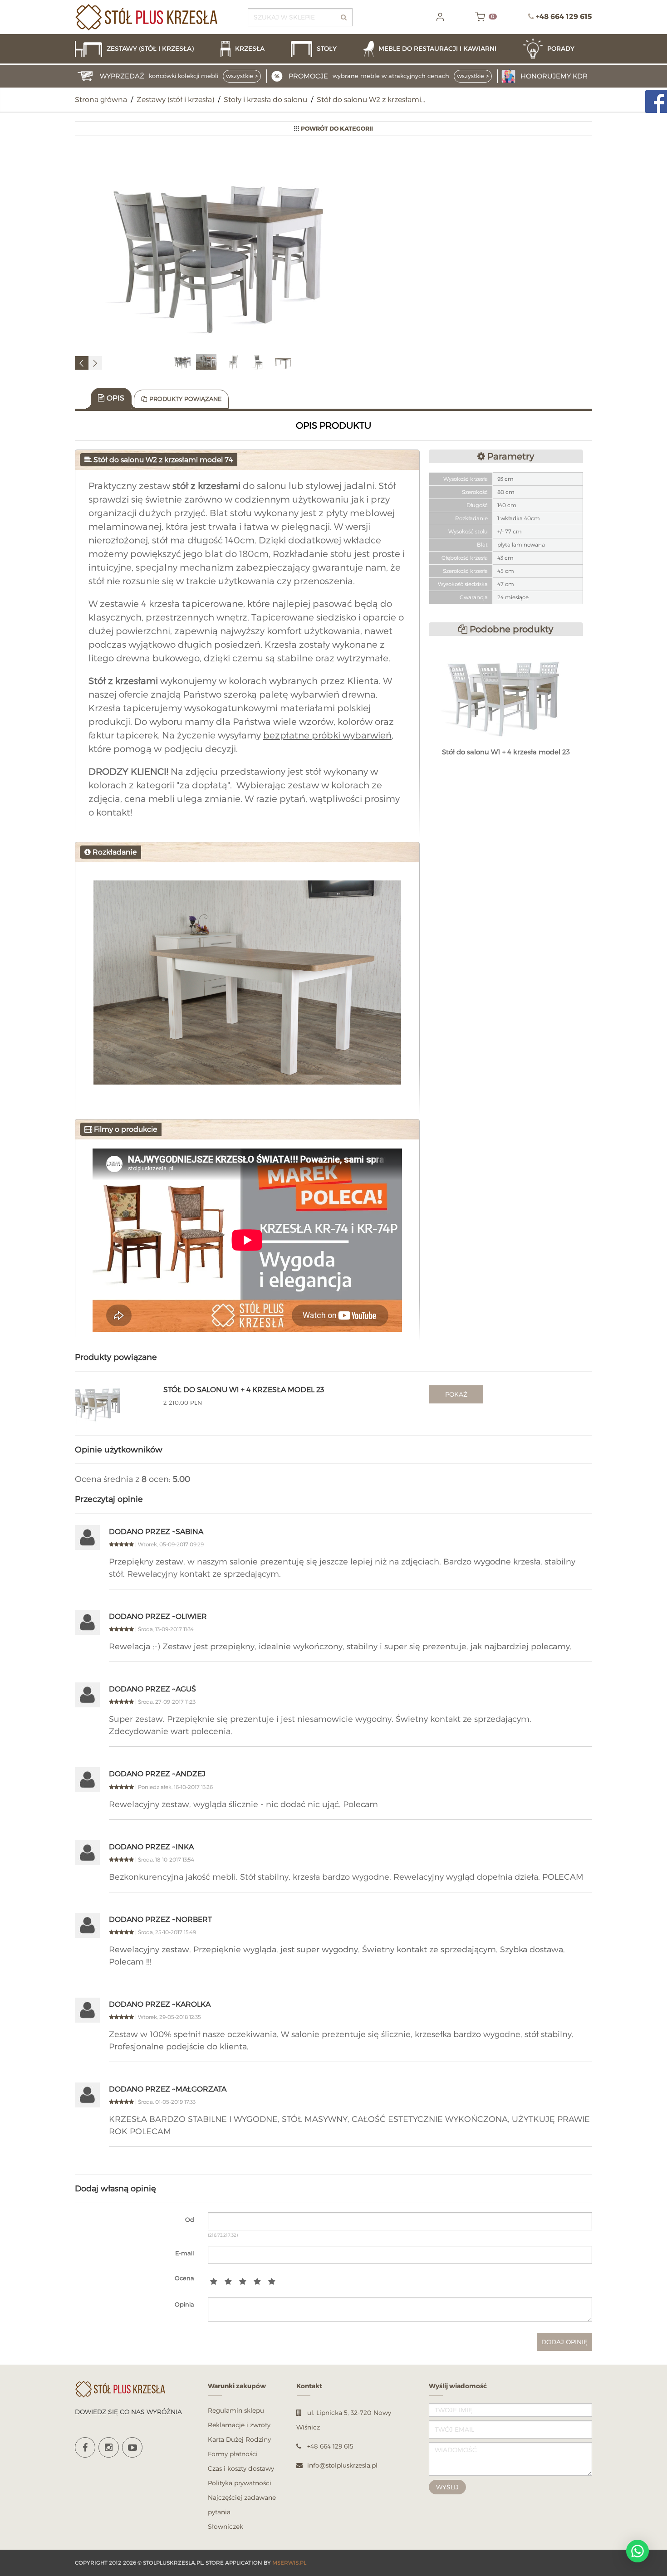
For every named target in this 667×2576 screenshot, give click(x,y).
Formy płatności (233, 2454)
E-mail (185, 2253)
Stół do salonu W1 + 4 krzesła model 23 (244, 1390)
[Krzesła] (251, 49)
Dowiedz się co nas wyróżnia (128, 2412)
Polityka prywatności (240, 2483)
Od (190, 2219)
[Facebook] (85, 2447)
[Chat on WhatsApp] (638, 2551)
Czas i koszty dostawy (241, 2468)
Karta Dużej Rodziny (239, 2439)
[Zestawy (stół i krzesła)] (143, 49)
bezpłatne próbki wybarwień (327, 735)
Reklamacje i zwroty (239, 2425)
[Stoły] (323, 49)
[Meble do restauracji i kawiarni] (439, 49)
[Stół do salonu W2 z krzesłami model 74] (223, 250)
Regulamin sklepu (236, 2410)
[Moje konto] (440, 17)
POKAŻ (456, 1394)
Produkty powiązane (185, 399)
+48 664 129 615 (564, 17)
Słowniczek (226, 2526)
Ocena (184, 2278)
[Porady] (558, 49)
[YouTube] (132, 2447)
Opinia (184, 2304)
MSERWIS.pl (289, 2563)
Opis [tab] (115, 398)
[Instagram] (109, 2447)
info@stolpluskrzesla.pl (342, 2465)
